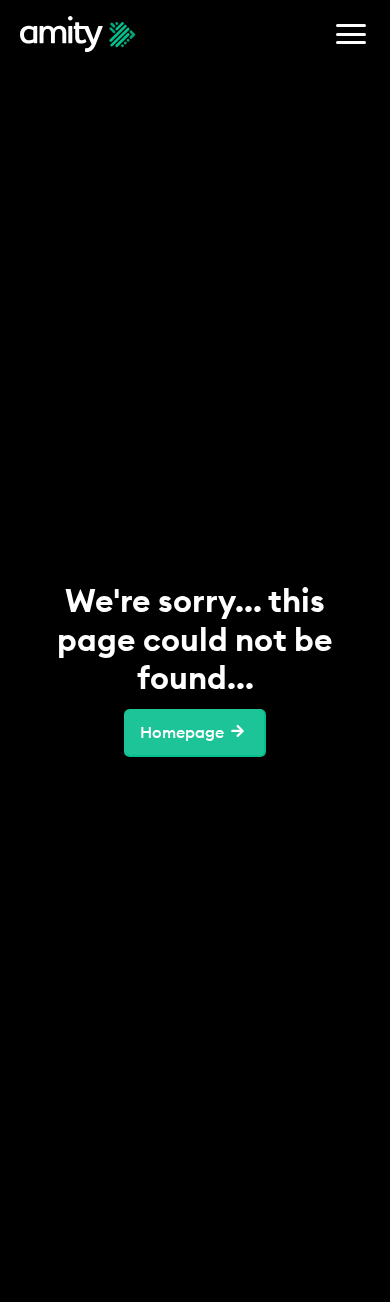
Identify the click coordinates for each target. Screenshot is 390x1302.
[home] (78, 34)
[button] (351, 34)
